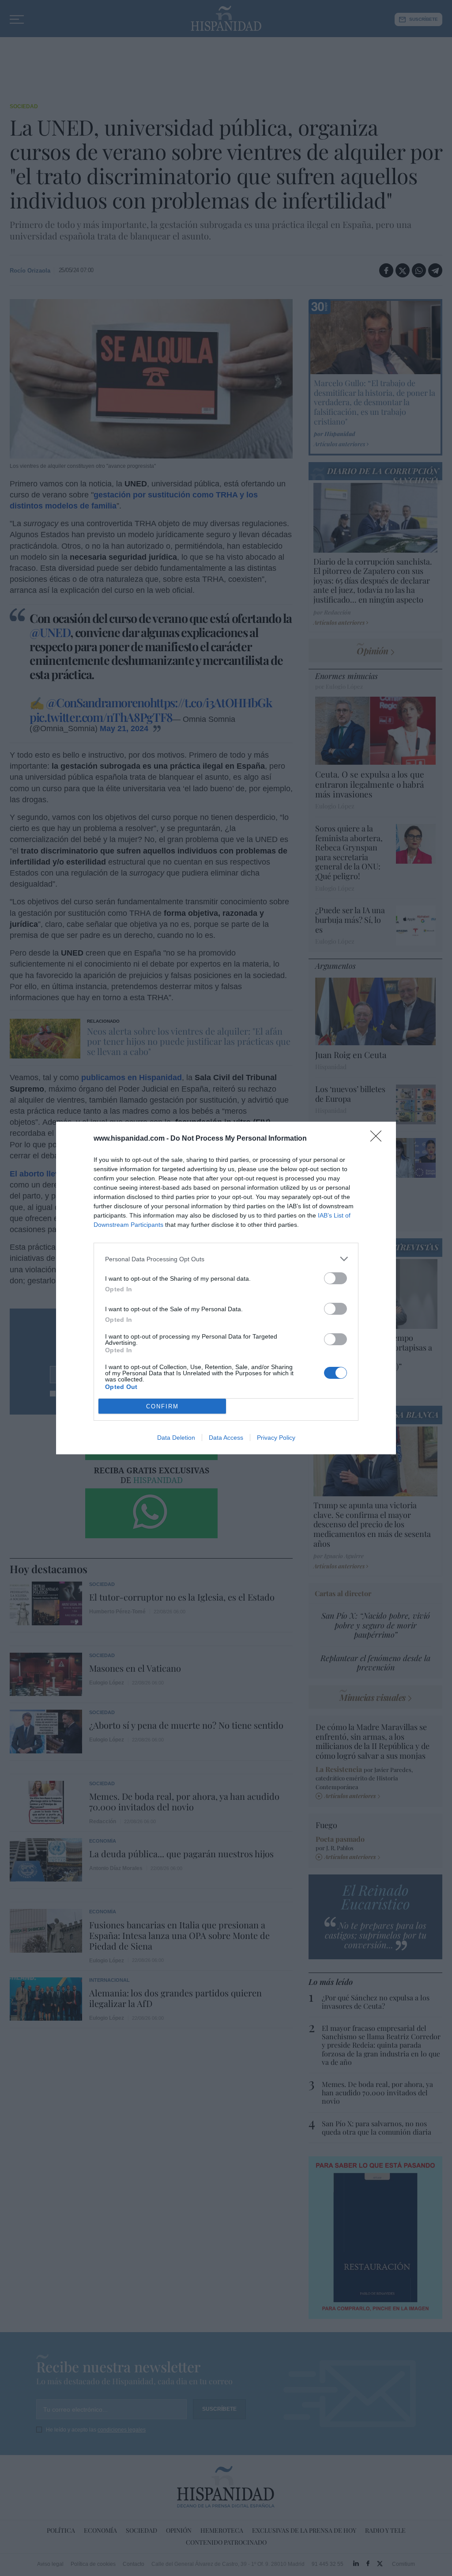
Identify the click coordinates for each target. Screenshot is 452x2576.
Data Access (226, 1438)
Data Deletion (176, 1438)
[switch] (335, 1278)
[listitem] (226, 1259)
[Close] (379, 1139)
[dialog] (226, 1288)
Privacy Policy (276, 1438)
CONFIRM (162, 1406)
